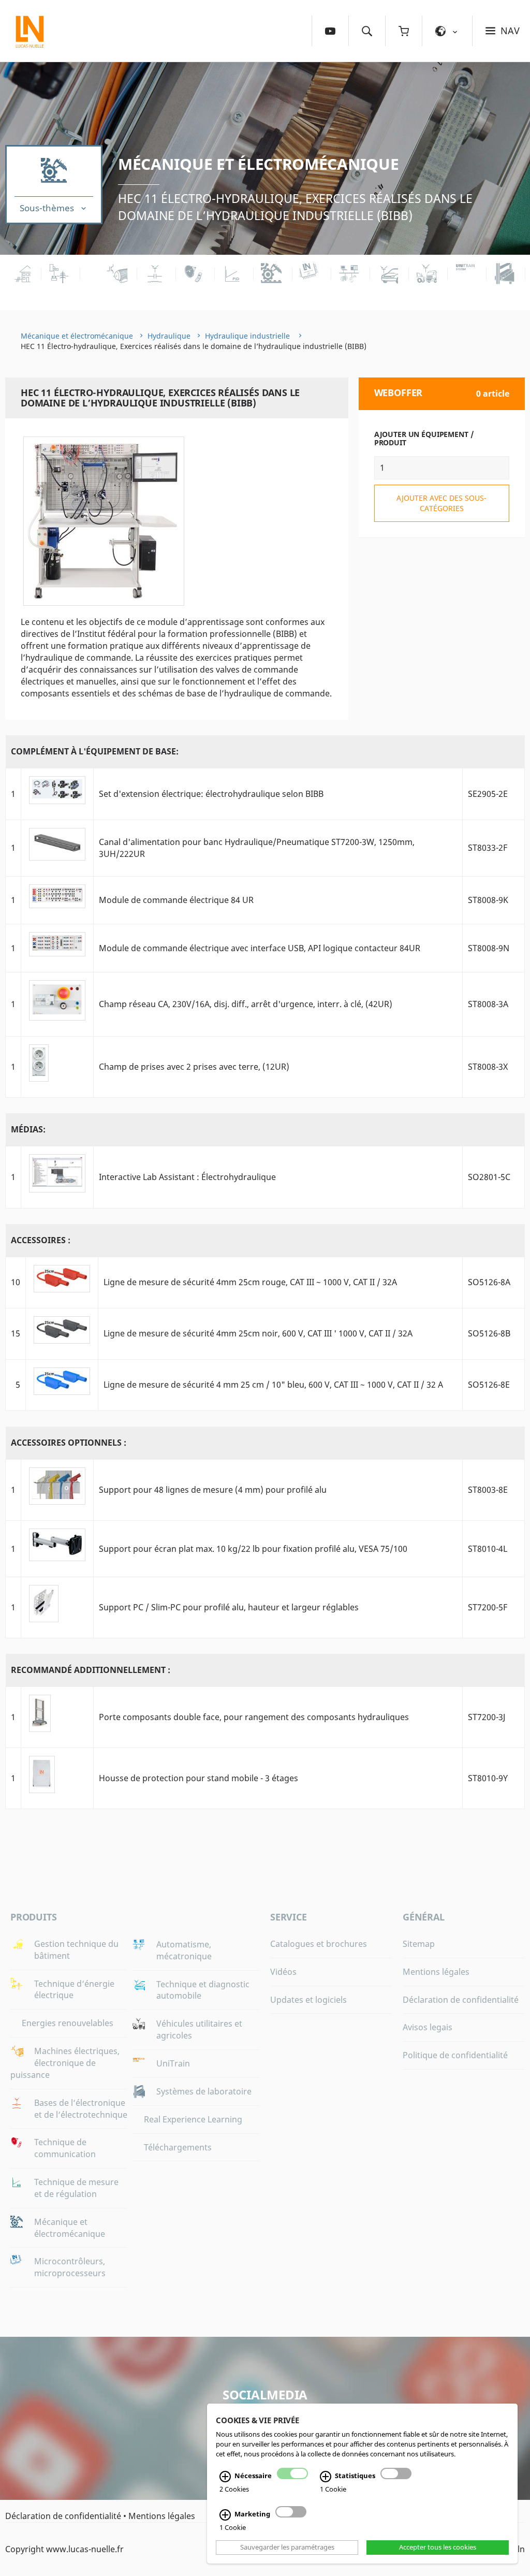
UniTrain (173, 2063)
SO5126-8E (489, 1385)
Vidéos (283, 1972)
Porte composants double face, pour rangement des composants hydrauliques (254, 1717)
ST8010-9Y (488, 1778)
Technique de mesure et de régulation (76, 2188)
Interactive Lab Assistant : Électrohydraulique (187, 1177)
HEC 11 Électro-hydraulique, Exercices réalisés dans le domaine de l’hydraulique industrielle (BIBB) (295, 207)
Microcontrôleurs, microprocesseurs (70, 2267)
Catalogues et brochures (319, 1944)
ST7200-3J (487, 1717)
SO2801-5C (489, 1177)
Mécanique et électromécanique (258, 164)
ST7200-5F (488, 1607)
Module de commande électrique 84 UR (176, 900)
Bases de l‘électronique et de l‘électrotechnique (81, 2109)
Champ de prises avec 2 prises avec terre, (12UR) (194, 1067)
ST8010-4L (488, 1549)
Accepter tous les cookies (438, 2548)
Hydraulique (169, 336)
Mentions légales (436, 1972)
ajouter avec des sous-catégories (441, 503)
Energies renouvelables (68, 2023)
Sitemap (419, 1944)
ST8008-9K (488, 900)
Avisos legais (428, 2027)
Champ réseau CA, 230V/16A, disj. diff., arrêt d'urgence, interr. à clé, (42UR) (246, 1004)
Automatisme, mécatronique (184, 1950)
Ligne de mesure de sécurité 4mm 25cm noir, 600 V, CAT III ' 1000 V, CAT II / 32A (258, 1333)
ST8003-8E (488, 1490)
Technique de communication (65, 2148)
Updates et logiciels (308, 2000)
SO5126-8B (489, 1333)
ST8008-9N (489, 948)
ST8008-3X (488, 1067)
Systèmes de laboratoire (204, 2091)
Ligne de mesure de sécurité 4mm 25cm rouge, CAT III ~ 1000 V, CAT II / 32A (250, 1282)
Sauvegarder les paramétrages (287, 2548)
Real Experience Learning (193, 2119)
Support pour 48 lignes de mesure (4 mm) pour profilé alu (213, 1490)
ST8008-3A (488, 1004)
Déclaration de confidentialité (461, 2000)
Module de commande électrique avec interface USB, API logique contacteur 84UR (260, 948)
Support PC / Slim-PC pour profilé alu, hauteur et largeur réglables (229, 1607)
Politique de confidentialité (455, 2055)
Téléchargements (178, 2147)
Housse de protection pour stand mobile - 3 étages (198, 1778)
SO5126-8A (489, 1282)
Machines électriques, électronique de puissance (65, 2063)
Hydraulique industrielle (248, 336)
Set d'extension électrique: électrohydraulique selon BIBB (211, 794)
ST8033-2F (488, 848)
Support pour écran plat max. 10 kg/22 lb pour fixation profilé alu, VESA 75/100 (253, 1549)
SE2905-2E (488, 794)
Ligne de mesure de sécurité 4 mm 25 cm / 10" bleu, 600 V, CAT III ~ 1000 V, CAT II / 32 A (273, 1385)
